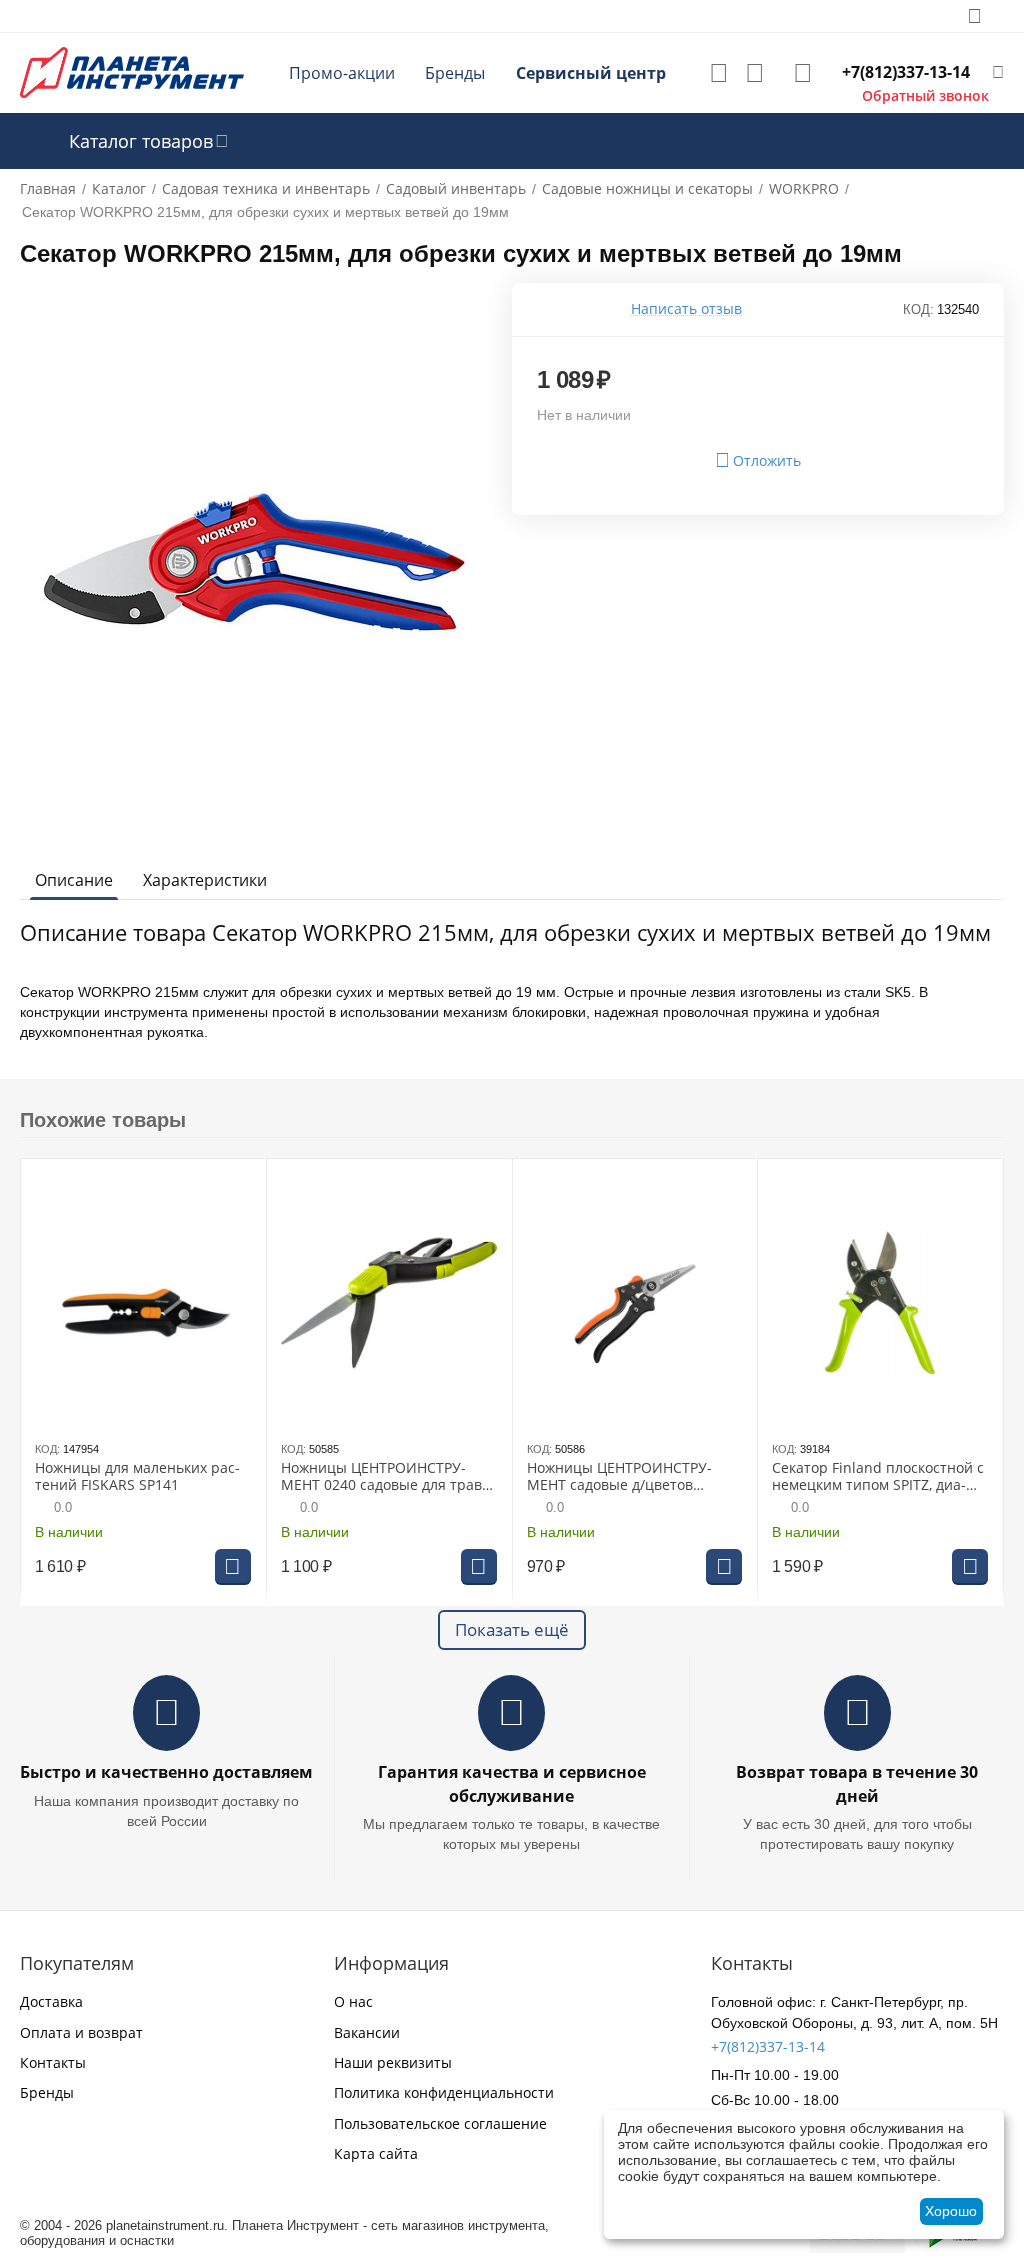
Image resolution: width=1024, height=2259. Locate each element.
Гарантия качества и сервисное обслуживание (512, 1783)
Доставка (51, 2001)
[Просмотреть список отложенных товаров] (719, 73)
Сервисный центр (591, 73)
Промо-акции (342, 73)
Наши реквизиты (393, 2062)
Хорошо (951, 2211)
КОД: (918, 309)
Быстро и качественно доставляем (166, 1772)
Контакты (53, 2062)
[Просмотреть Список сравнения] (755, 73)
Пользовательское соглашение (440, 2123)
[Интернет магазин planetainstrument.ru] (132, 71)
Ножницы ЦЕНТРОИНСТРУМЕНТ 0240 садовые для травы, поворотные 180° (388, 1477)
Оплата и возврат (81, 2032)
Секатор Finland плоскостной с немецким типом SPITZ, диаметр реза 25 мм (878, 1477)
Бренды (455, 73)
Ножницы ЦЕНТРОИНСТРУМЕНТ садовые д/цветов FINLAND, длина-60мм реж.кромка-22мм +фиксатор (626, 1477)
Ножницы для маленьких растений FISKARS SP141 (137, 1477)
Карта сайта (376, 2153)
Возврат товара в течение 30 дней (857, 1783)
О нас (353, 2001)
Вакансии (367, 2032)
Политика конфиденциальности (444, 2092)
